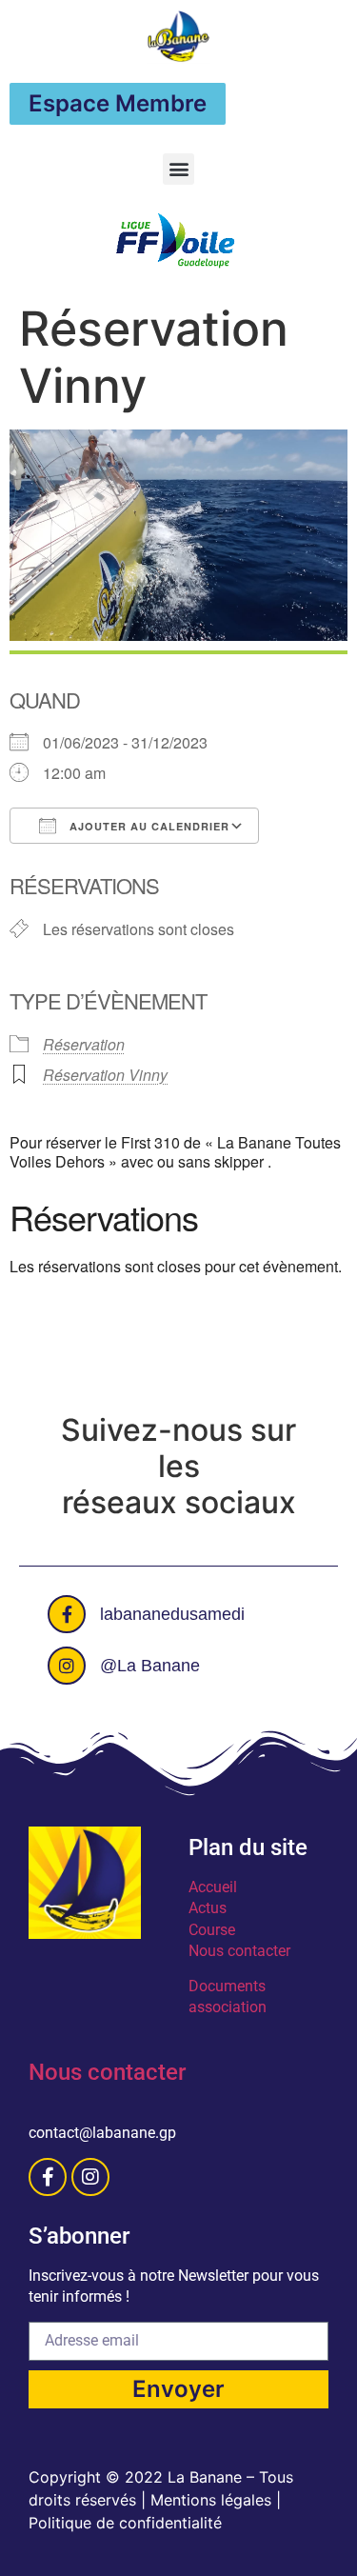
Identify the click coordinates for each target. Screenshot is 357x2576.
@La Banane (150, 1666)
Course (212, 1930)
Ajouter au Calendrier (148, 826)
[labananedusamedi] (67, 1614)
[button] (178, 169)
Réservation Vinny (105, 1075)
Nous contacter (239, 1951)
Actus (208, 1908)
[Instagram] (90, 2177)
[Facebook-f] (48, 2177)
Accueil (213, 1887)
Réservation (84, 1044)
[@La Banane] (67, 1666)
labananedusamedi (172, 1614)
